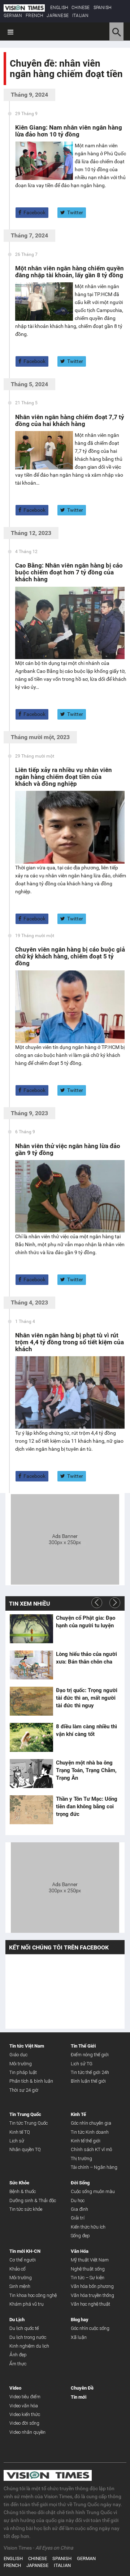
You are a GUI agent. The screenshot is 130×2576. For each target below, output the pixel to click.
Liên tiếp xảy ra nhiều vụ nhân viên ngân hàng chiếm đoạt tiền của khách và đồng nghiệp (64, 777)
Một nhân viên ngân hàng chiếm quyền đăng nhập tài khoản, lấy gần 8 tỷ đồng (70, 272)
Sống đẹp (80, 2236)
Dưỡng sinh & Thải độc (33, 2200)
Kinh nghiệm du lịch (29, 2346)
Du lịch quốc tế (24, 2328)
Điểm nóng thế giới (90, 2055)
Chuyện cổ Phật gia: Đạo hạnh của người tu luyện (86, 1622)
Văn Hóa (80, 2251)
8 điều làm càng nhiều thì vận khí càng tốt (86, 1730)
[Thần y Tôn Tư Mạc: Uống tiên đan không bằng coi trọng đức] (31, 1810)
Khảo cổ (18, 2269)
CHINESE (81, 8)
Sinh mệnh (20, 2286)
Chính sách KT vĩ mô (91, 2149)
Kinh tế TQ (20, 2132)
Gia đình (79, 2209)
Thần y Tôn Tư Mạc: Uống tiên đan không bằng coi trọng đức (87, 1806)
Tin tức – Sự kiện (88, 2278)
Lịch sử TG (82, 2064)
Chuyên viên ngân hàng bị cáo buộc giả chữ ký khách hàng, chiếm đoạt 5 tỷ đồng (70, 956)
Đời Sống (80, 2183)
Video (15, 2388)
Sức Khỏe (19, 2183)
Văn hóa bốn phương (92, 2286)
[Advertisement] (65, 1538)
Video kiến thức (25, 2414)
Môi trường (21, 2064)
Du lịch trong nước (28, 2337)
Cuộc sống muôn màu (93, 2191)
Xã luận (79, 2337)
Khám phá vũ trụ (27, 2304)
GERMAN (13, 16)
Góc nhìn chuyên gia (91, 2123)
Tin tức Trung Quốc (29, 2123)
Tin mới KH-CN (25, 2251)
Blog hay (80, 2320)
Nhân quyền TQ (25, 2149)
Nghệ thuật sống (88, 2269)
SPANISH (102, 8)
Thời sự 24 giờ (24, 2090)
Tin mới (79, 2397)
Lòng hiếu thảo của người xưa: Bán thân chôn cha (86, 1658)
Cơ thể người (23, 2260)
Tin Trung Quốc (25, 2114)
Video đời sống (24, 2423)
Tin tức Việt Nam (27, 2046)
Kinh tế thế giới (86, 2141)
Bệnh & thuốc (23, 2191)
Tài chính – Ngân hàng (94, 2167)
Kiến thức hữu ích (88, 2227)
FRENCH (34, 16)
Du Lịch (17, 2320)
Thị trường (81, 2158)
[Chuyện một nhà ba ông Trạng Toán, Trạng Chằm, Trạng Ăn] (31, 1774)
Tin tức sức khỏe (26, 2209)
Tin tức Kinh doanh (90, 2132)
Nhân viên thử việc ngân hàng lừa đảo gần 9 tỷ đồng (68, 1149)
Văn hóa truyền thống (92, 2295)
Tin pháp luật (23, 2072)
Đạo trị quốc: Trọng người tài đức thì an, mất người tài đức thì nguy (87, 1698)
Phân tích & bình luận (31, 2081)
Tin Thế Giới (83, 2046)
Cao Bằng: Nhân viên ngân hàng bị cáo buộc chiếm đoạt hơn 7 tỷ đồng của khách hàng (69, 572)
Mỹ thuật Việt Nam (90, 2260)
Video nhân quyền (27, 2432)
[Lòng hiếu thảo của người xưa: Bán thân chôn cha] (31, 1665)
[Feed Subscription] (11, 86)
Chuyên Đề (82, 2388)
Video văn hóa (24, 2406)
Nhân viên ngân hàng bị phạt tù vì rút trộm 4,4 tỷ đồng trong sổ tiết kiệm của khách (70, 1342)
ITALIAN (80, 16)
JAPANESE (58, 16)
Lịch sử (17, 2141)
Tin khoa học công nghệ (33, 2295)
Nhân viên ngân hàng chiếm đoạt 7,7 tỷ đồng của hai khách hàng (70, 420)
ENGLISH (59, 8)
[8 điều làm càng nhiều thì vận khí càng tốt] (31, 1737)
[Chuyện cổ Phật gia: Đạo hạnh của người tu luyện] (31, 1629)
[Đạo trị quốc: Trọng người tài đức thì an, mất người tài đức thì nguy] (31, 1701)
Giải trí (78, 2218)
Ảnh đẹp (18, 2355)
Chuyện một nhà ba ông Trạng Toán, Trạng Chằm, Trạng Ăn (86, 1770)
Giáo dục (18, 2055)
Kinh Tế (78, 2114)
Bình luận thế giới (88, 2081)
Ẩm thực (18, 2364)
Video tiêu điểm (25, 2397)
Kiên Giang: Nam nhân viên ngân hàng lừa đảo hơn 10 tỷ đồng (69, 131)
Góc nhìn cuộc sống (90, 2328)
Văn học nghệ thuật (90, 2304)
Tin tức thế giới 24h (90, 2072)
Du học (78, 2200)
